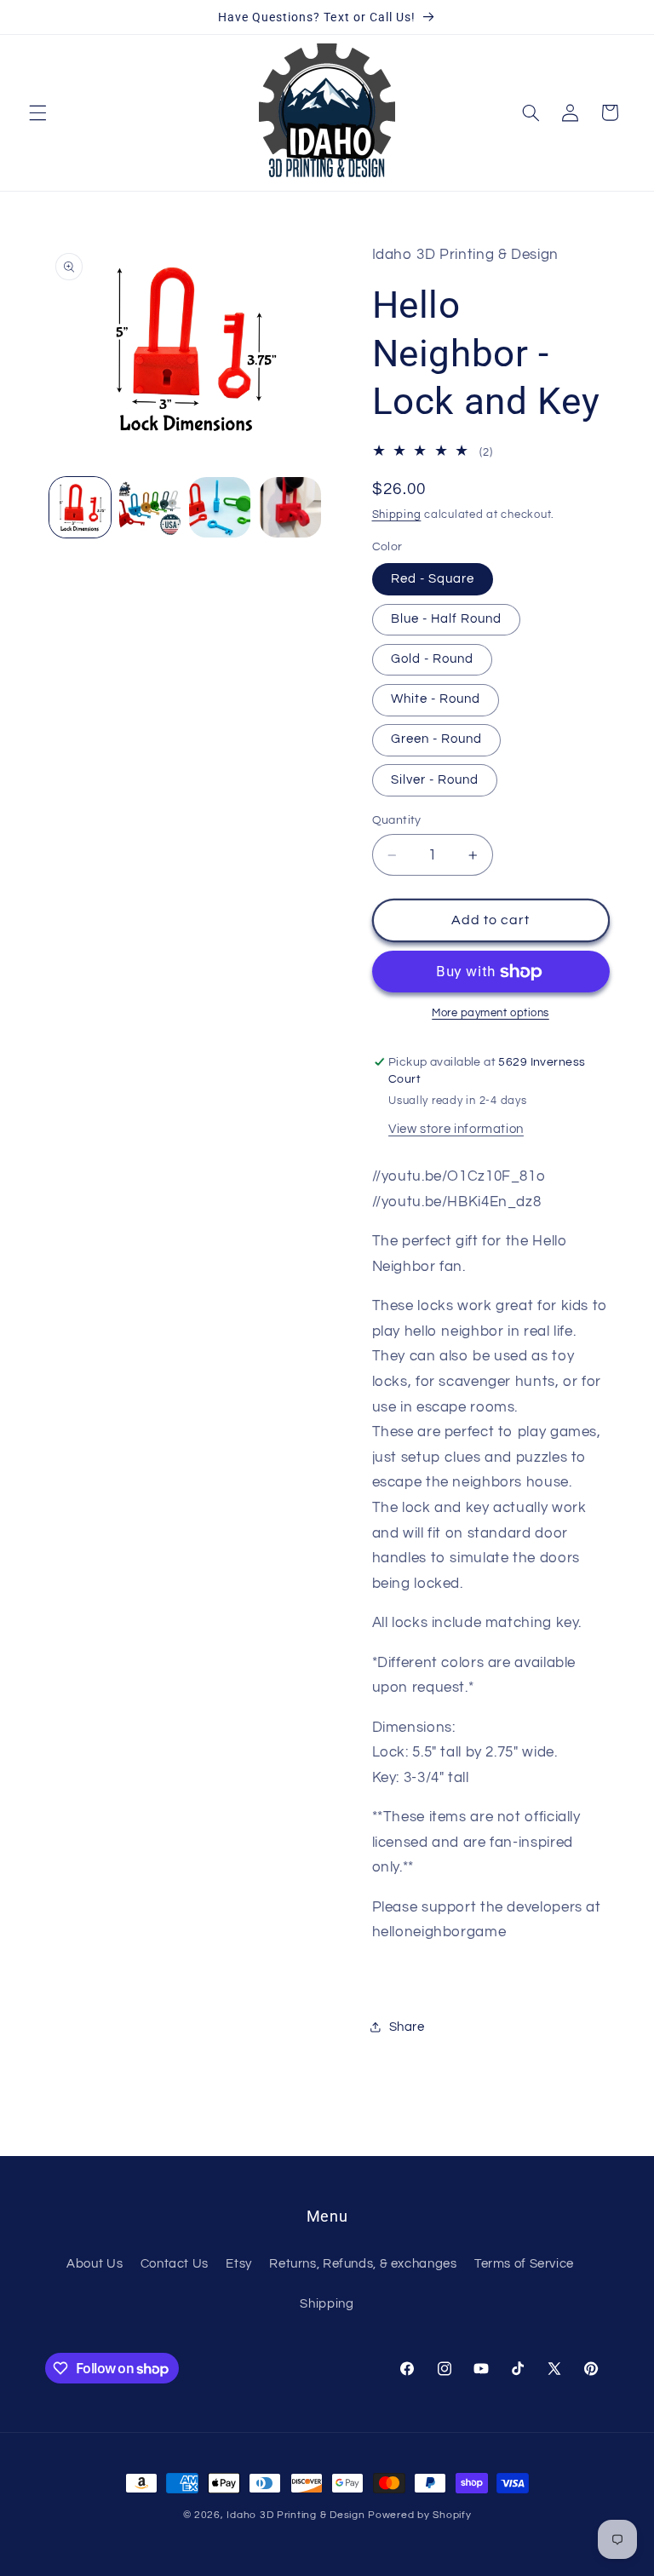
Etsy (239, 2264)
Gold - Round (433, 659)
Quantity (397, 820)
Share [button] (407, 2027)
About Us (95, 2264)
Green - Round (437, 739)
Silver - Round (435, 780)
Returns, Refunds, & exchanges (363, 2264)
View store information (456, 1129)
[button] (37, 112)
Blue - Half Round (447, 619)
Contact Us (175, 2264)
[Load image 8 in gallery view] (220, 508)
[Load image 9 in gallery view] (290, 508)
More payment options (490, 1013)
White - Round (436, 699)
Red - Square (433, 579)
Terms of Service (524, 2264)
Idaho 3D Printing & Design (295, 2515)
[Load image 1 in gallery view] (80, 508)
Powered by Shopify (419, 2515)
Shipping (397, 515)
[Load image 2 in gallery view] (150, 508)
